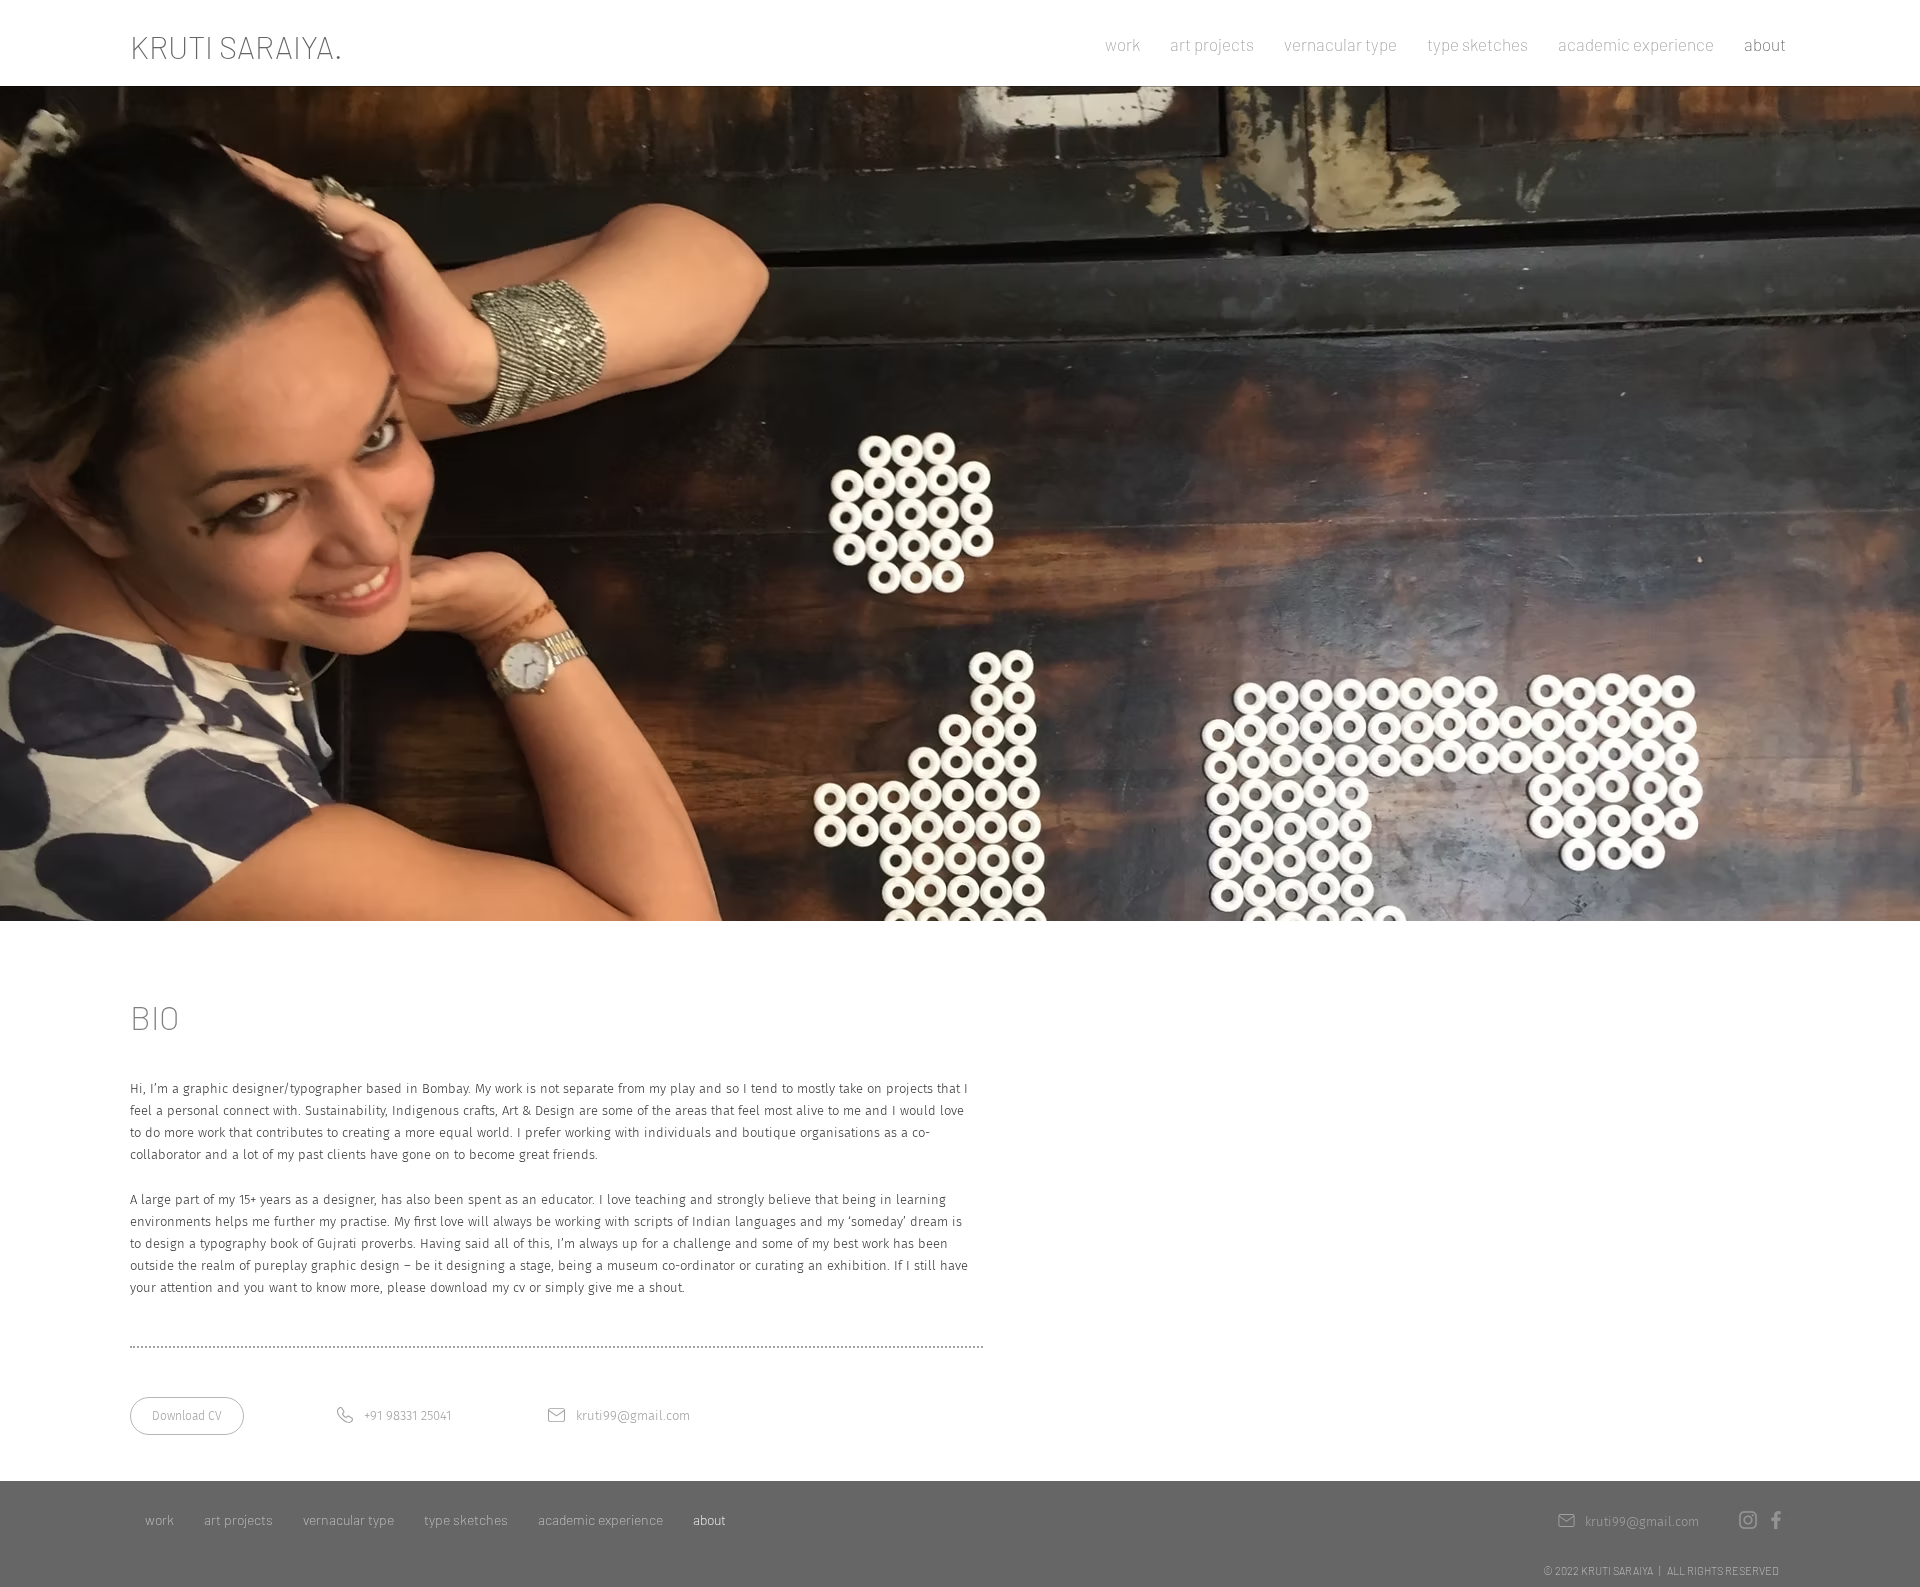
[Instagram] (1748, 1520)
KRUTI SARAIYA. (236, 46)
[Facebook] (1776, 1520)
